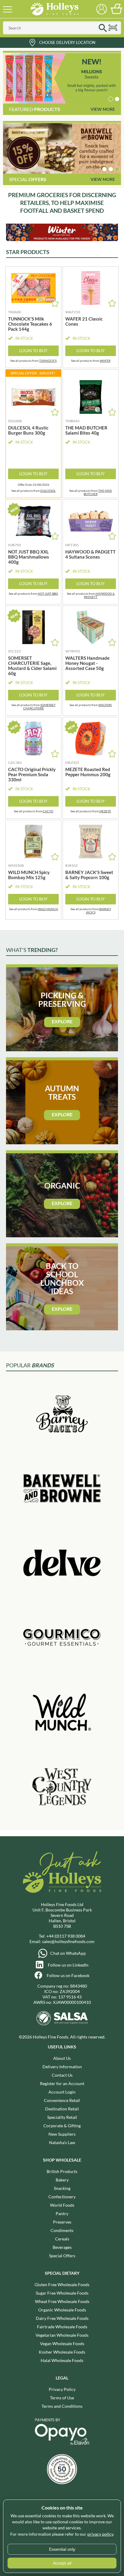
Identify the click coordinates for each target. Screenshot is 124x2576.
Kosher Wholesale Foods (62, 2352)
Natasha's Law (62, 2142)
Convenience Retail (62, 2100)
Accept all (62, 2563)
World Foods (62, 2205)
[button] (111, 99)
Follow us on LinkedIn (68, 1965)
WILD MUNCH (48, 909)
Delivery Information (62, 2067)
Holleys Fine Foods (54, 9)
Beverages (62, 2247)
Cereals (62, 2239)
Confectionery (62, 2197)
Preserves (62, 2222)
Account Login (62, 2092)
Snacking (62, 2188)
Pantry (62, 2213)
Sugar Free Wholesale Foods (62, 2293)
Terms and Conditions (62, 2406)
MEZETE (105, 811)
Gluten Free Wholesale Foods (62, 2285)
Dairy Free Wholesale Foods (62, 2318)
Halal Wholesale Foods (62, 2360)
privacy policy (100, 2534)
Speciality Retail (62, 2117)
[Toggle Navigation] (8, 9)
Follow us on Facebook (68, 1975)
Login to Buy (33, 350)
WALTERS (105, 705)
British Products (62, 2171)
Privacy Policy (62, 2389)
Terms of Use (62, 2398)
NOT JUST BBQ (48, 594)
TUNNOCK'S (48, 361)
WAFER (105, 361)
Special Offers (62, 2256)
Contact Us (62, 2075)
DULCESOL (48, 491)
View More (103, 109)
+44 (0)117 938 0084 (66, 1936)
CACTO (48, 811)
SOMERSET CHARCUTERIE (39, 707)
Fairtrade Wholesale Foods (62, 2327)
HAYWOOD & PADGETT (99, 595)
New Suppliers (62, 2134)
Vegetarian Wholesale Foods (62, 2335)
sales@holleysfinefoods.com (68, 1941)
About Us (62, 2058)
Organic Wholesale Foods (62, 2310)
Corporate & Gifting (62, 2126)
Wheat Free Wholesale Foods (62, 2301)
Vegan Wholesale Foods (62, 2344)
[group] (62, 78)
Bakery (62, 2180)
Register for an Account (62, 2083)
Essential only (62, 2549)
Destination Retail (62, 2109)
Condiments (62, 2230)
